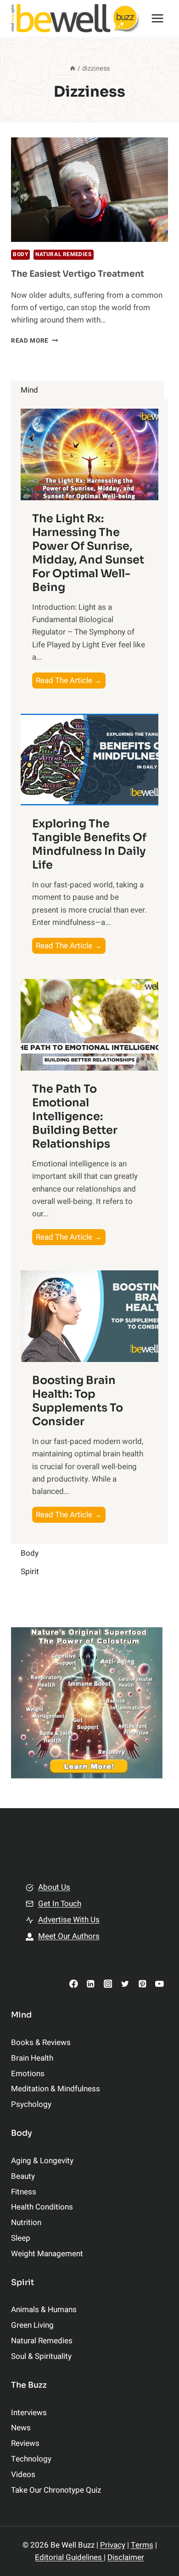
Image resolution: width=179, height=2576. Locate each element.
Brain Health (32, 2058)
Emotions (28, 2074)
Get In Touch (60, 1904)
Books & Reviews (41, 2043)
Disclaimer (126, 2557)
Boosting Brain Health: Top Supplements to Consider (78, 1401)
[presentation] (89, 190)
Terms (142, 2545)
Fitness (24, 2192)
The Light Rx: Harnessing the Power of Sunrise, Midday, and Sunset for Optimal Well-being (88, 553)
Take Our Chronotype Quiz (56, 2490)
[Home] (73, 68)
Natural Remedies (64, 254)
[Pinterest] (142, 1983)
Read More (35, 341)
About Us (54, 1887)
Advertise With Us (69, 1920)
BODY (20, 254)
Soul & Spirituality (41, 2356)
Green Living (32, 2325)
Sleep (21, 2238)
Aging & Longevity (42, 2161)
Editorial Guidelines (69, 2557)
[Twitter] (125, 1983)
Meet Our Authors (69, 1936)
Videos (23, 2475)
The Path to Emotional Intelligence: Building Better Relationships (75, 1116)
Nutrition (26, 2223)
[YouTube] (159, 1983)
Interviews (29, 2413)
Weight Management (47, 2254)
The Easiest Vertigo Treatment (78, 274)
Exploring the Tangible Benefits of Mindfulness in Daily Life (89, 844)
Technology (31, 2459)
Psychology (31, 2104)
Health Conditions (42, 2207)
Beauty (23, 2176)
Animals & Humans (44, 2310)
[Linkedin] (91, 1983)
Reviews (25, 2443)
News (21, 2428)
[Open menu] (157, 18)
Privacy (113, 2545)
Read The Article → (71, 681)
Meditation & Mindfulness (56, 2089)
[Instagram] (108, 1983)
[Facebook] (74, 1983)
